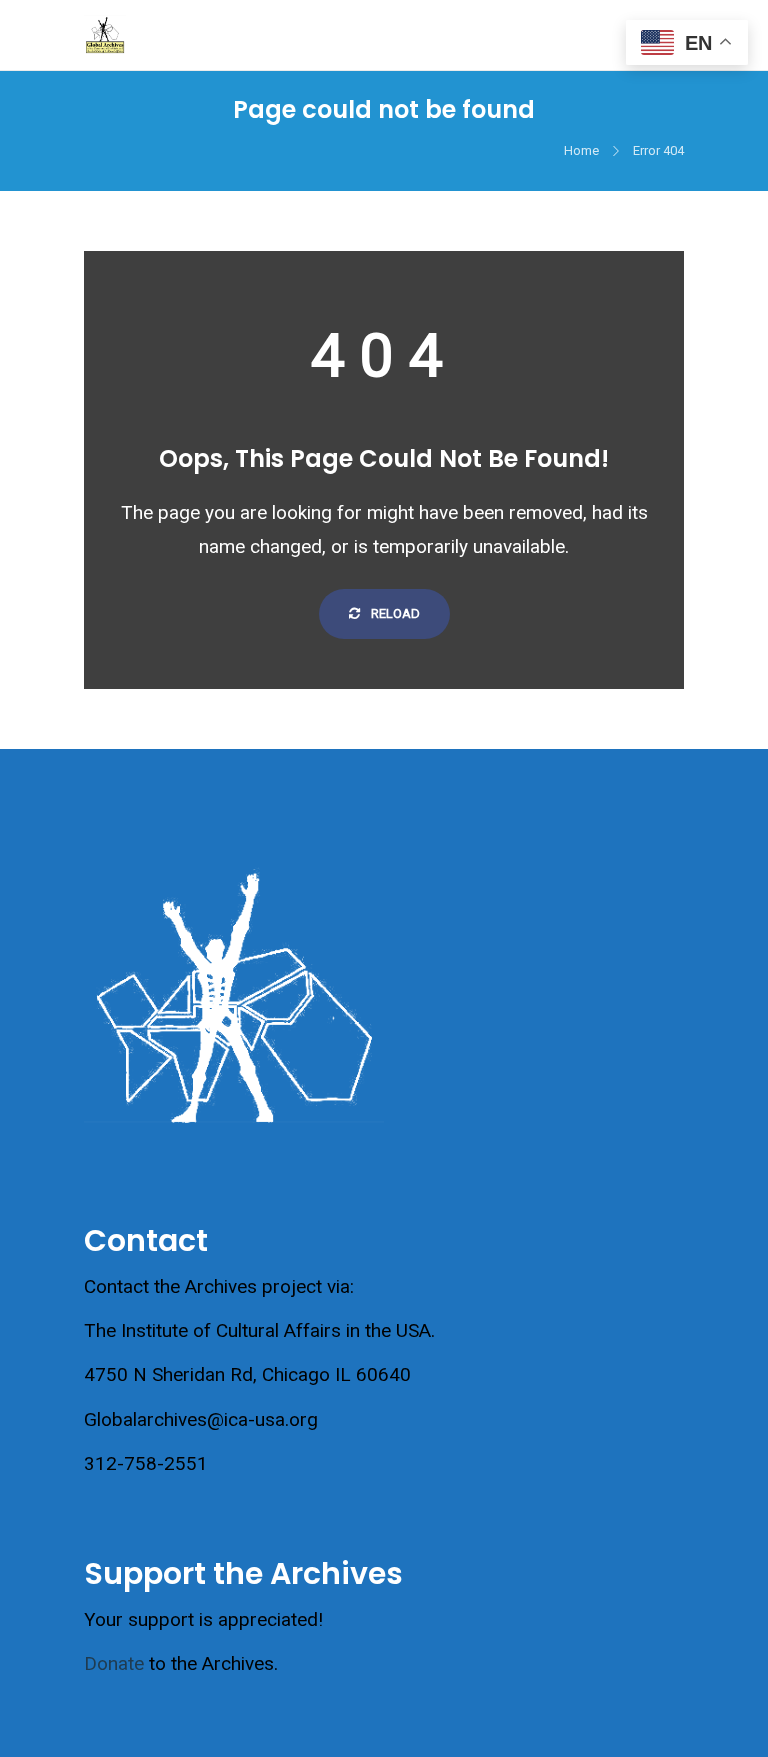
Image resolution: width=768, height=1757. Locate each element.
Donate (114, 1663)
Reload (394, 613)
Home (581, 150)
